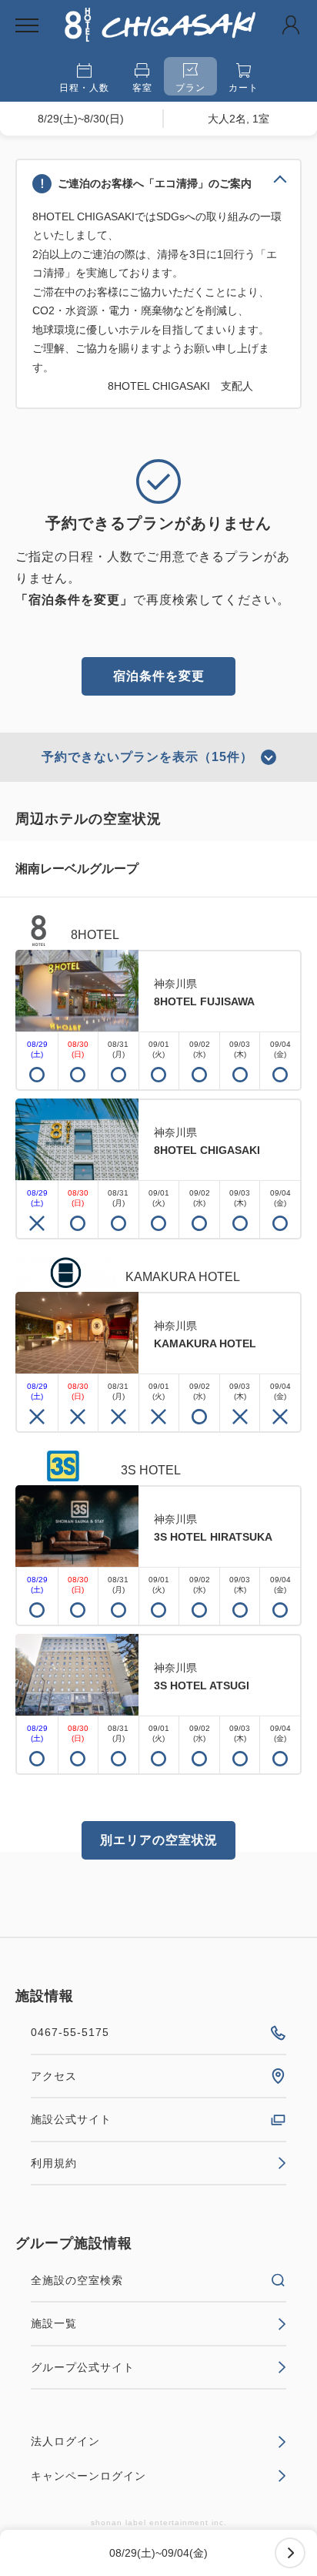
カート (244, 88)
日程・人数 (84, 88)
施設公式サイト (71, 2119)
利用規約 (54, 2163)
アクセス (54, 2076)
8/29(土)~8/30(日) (81, 119)
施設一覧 (54, 2323)
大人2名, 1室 (239, 119)
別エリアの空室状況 (159, 1840)
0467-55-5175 (70, 2032)
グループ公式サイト (83, 2367)
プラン (190, 88)
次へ (290, 2553)
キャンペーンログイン (88, 2476)
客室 (142, 88)
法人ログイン (65, 2441)
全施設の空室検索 (77, 2280)
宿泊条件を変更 (159, 676)
